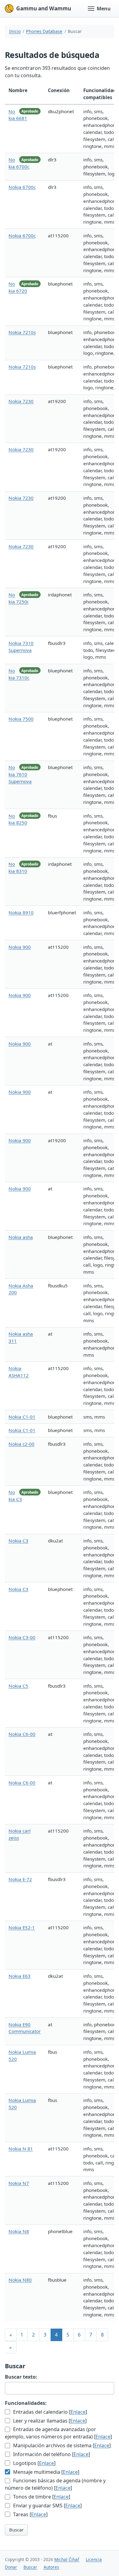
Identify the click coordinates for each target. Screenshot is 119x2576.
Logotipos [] (34, 2463)
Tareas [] (30, 2514)
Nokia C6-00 (22, 1734)
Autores (51, 2567)
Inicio (15, 31)
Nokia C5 (18, 1686)
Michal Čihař (67, 2559)
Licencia (94, 2559)
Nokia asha (21, 1237)
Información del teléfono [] (51, 2454)
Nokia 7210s (22, 332)
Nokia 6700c (22, 187)
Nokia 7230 (21, 401)
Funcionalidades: (26, 2403)
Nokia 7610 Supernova (20, 774)
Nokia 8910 (21, 912)
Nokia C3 (18, 1541)
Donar (11, 2567)
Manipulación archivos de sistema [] (61, 2445)
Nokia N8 (19, 2231)
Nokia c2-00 (22, 1444)
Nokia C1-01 (22, 1417)
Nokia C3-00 (22, 1637)
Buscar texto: (21, 2377)
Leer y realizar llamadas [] (49, 2421)
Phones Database (44, 31)
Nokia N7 (19, 2183)
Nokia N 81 (21, 2149)
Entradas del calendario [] (49, 2412)
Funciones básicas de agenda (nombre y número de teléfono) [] (55, 2484)
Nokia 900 (20, 947)
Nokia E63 (20, 1976)
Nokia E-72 (20, 1879)
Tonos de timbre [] (41, 2497)
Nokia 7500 (21, 719)
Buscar (16, 2530)
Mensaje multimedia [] (46, 2472)
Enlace (78, 2412)
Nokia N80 (20, 2280)
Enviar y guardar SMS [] (47, 2506)
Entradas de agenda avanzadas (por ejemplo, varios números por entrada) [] (58, 2433)
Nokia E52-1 (22, 1927)
